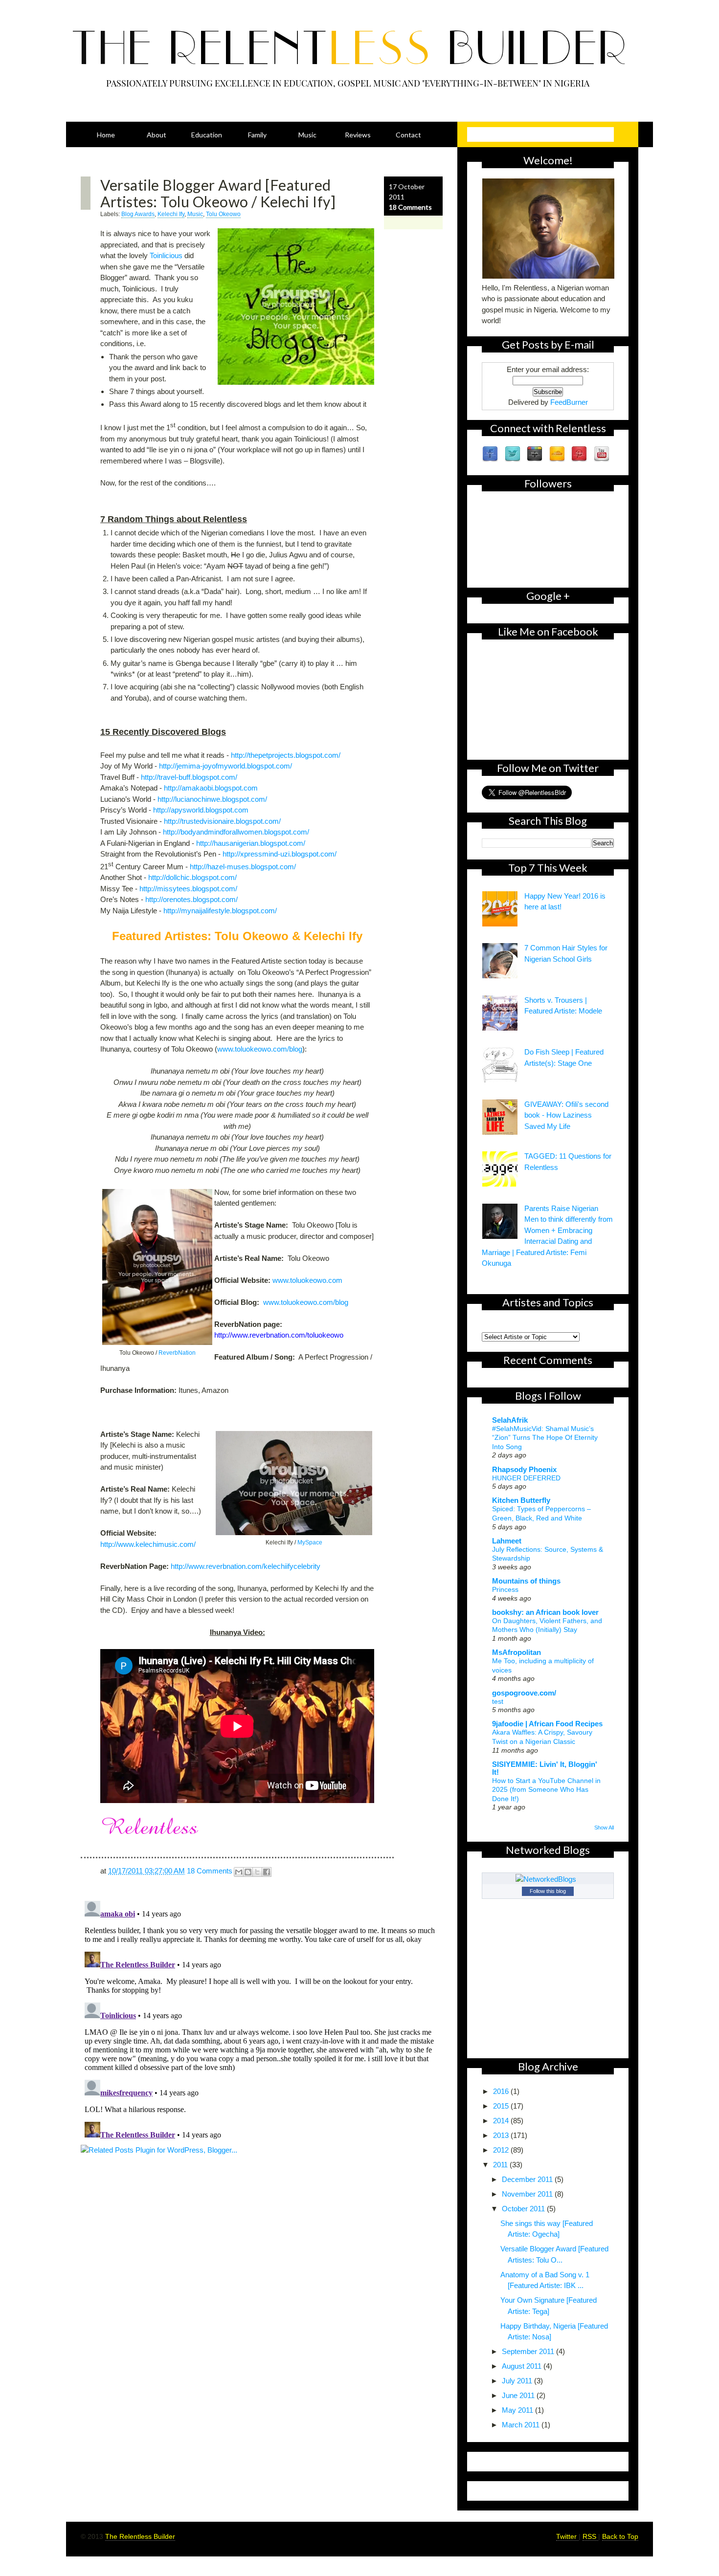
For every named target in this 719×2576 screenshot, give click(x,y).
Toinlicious (166, 255)
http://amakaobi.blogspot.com (211, 788)
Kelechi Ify (171, 214)
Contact (408, 135)
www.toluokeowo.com (307, 1280)
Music (307, 135)
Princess (505, 1589)
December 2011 (528, 2179)
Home (106, 135)
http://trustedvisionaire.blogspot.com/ (222, 821)
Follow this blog (548, 1891)
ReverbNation (177, 1353)
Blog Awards (138, 214)
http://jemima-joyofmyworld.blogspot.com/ (225, 766)
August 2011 (523, 2366)
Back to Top (620, 2536)
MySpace (310, 1542)
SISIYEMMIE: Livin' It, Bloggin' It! (545, 1768)
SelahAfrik (510, 1420)
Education (207, 135)
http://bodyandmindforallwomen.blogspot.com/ (236, 832)
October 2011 (524, 2209)
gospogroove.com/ (524, 1693)
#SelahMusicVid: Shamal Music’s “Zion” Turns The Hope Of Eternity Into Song (545, 1438)
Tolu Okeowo (223, 214)
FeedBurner (569, 402)
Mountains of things (526, 1581)
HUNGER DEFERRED (526, 1478)
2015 (502, 2106)
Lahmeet (507, 1541)
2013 (502, 2135)
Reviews (358, 135)
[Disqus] (262, 2019)
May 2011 (518, 2410)
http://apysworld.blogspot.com (201, 810)
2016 (502, 2091)
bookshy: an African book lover (545, 1612)
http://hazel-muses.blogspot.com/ (243, 867)
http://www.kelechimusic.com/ (148, 1544)
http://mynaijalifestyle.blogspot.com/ (220, 911)
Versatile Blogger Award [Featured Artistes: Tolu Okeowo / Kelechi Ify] (218, 193)
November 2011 (528, 2194)
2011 (501, 2165)
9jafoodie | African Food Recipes (547, 1724)
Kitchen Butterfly (521, 1500)
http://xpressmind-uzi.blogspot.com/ (280, 854)
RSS (590, 2536)
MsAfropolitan (517, 1652)
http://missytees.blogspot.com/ (188, 889)
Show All (604, 1827)
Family (257, 135)
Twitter (567, 2536)
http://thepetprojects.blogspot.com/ (286, 755)
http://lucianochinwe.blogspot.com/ (212, 799)
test (498, 1701)
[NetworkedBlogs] (548, 1879)
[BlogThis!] (248, 1872)
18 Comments (410, 207)
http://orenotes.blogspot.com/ (191, 899)
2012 (502, 2150)
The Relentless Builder (140, 2536)
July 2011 (518, 2381)
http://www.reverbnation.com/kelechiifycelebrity (246, 1566)
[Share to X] (257, 1872)
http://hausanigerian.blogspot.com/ (251, 843)
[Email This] (239, 1872)
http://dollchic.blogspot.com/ (192, 877)
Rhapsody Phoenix (524, 1469)
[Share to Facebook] (267, 1872)
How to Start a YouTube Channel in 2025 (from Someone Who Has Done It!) (546, 1790)
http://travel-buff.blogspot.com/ (189, 777)
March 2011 (522, 2425)
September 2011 (529, 2351)
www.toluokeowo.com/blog (260, 1049)
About (157, 135)
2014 (502, 2121)
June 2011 (519, 2395)
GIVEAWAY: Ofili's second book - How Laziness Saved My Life (566, 1115)
